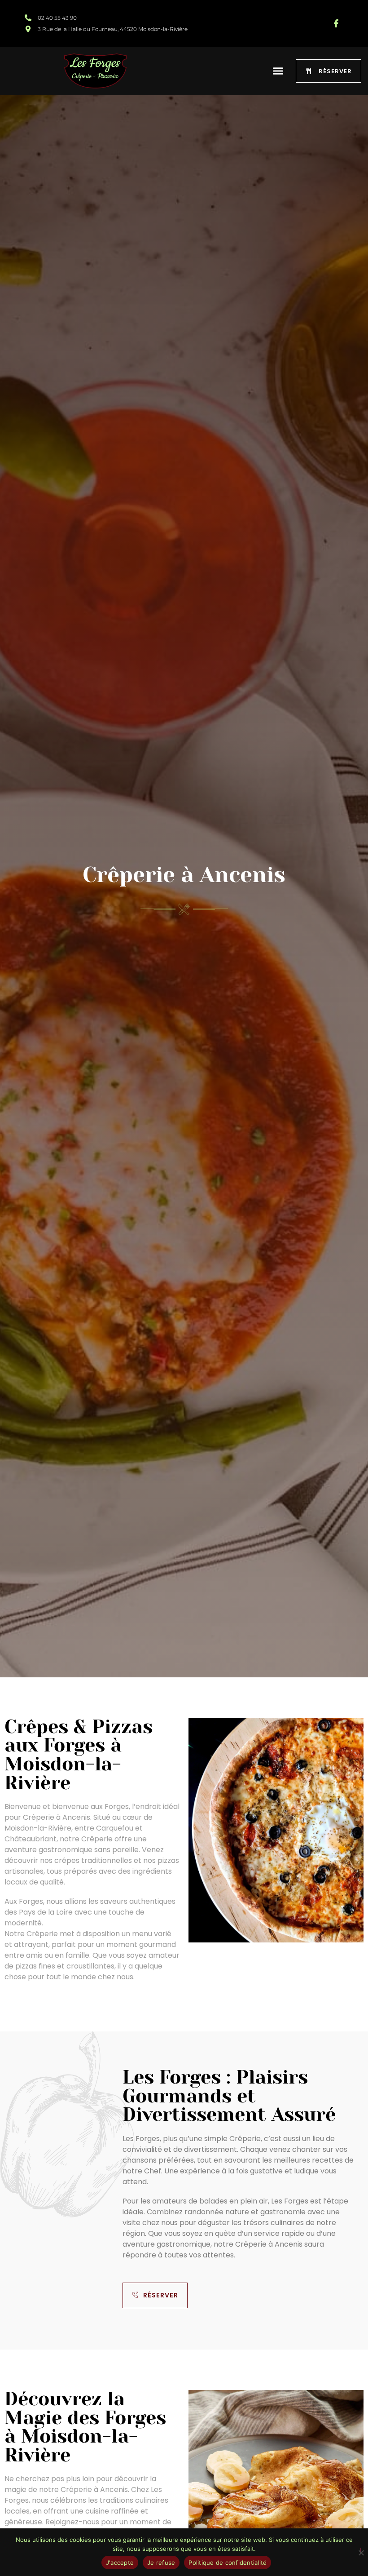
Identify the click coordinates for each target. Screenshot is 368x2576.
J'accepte (120, 2563)
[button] (278, 71)
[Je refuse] (361, 2551)
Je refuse (161, 2563)
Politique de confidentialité (228, 2563)
